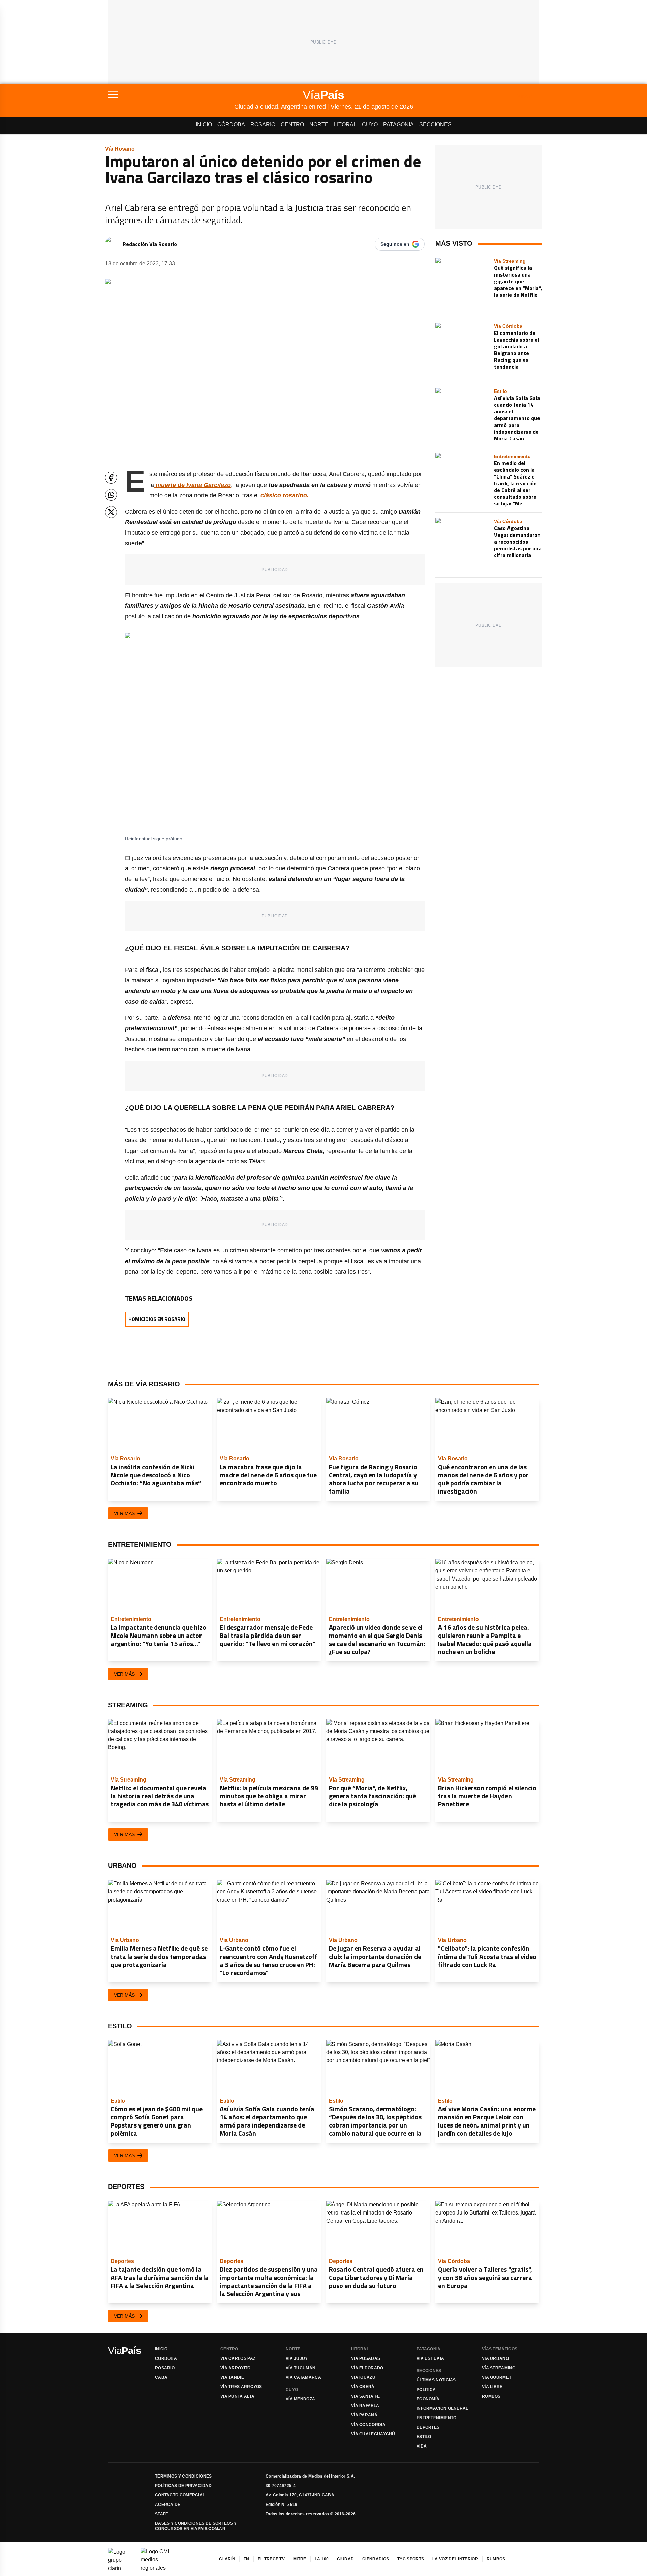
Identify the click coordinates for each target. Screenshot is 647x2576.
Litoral (345, 125)
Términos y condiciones (183, 2476)
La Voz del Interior (455, 2559)
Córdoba (231, 125)
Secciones (435, 125)
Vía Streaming (499, 2368)
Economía (428, 2399)
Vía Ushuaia (430, 2358)
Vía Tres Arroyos (241, 2387)
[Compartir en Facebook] (111, 478)
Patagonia (398, 125)
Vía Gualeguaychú (373, 2434)
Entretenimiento (437, 2418)
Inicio (204, 125)
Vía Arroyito (236, 2368)
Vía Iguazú (363, 2377)
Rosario (263, 125)
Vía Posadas (366, 2358)
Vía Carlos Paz (238, 2358)
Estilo (424, 2437)
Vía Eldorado (367, 2368)
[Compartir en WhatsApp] (111, 495)
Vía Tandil (232, 2377)
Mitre (300, 2559)
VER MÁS (124, 1513)
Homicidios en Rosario (157, 1319)
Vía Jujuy (297, 2358)
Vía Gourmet (497, 2377)
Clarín (227, 2559)
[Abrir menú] (171, 95)
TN (247, 2559)
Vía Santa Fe (366, 2396)
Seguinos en (395, 244)
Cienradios (376, 2559)
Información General (442, 2408)
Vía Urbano (495, 2358)
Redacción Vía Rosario (150, 244)
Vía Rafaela (365, 2406)
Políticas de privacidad (183, 2486)
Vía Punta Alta (237, 2396)
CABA (161, 2377)
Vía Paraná (364, 2415)
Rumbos (491, 2396)
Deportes (428, 2427)
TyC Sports (411, 2559)
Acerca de (168, 2505)
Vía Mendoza (300, 2399)
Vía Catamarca (303, 2377)
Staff (162, 2514)
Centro (292, 125)
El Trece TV (271, 2559)
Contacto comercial (180, 2495)
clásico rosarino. (285, 495)
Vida (422, 2446)
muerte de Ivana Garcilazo (192, 485)
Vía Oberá (363, 2387)
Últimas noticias (436, 2380)
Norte (319, 125)
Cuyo (370, 125)
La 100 (322, 2559)
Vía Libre (492, 2387)
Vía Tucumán (301, 2368)
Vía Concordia (368, 2425)
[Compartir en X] (111, 512)
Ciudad (345, 2559)
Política (426, 2390)
